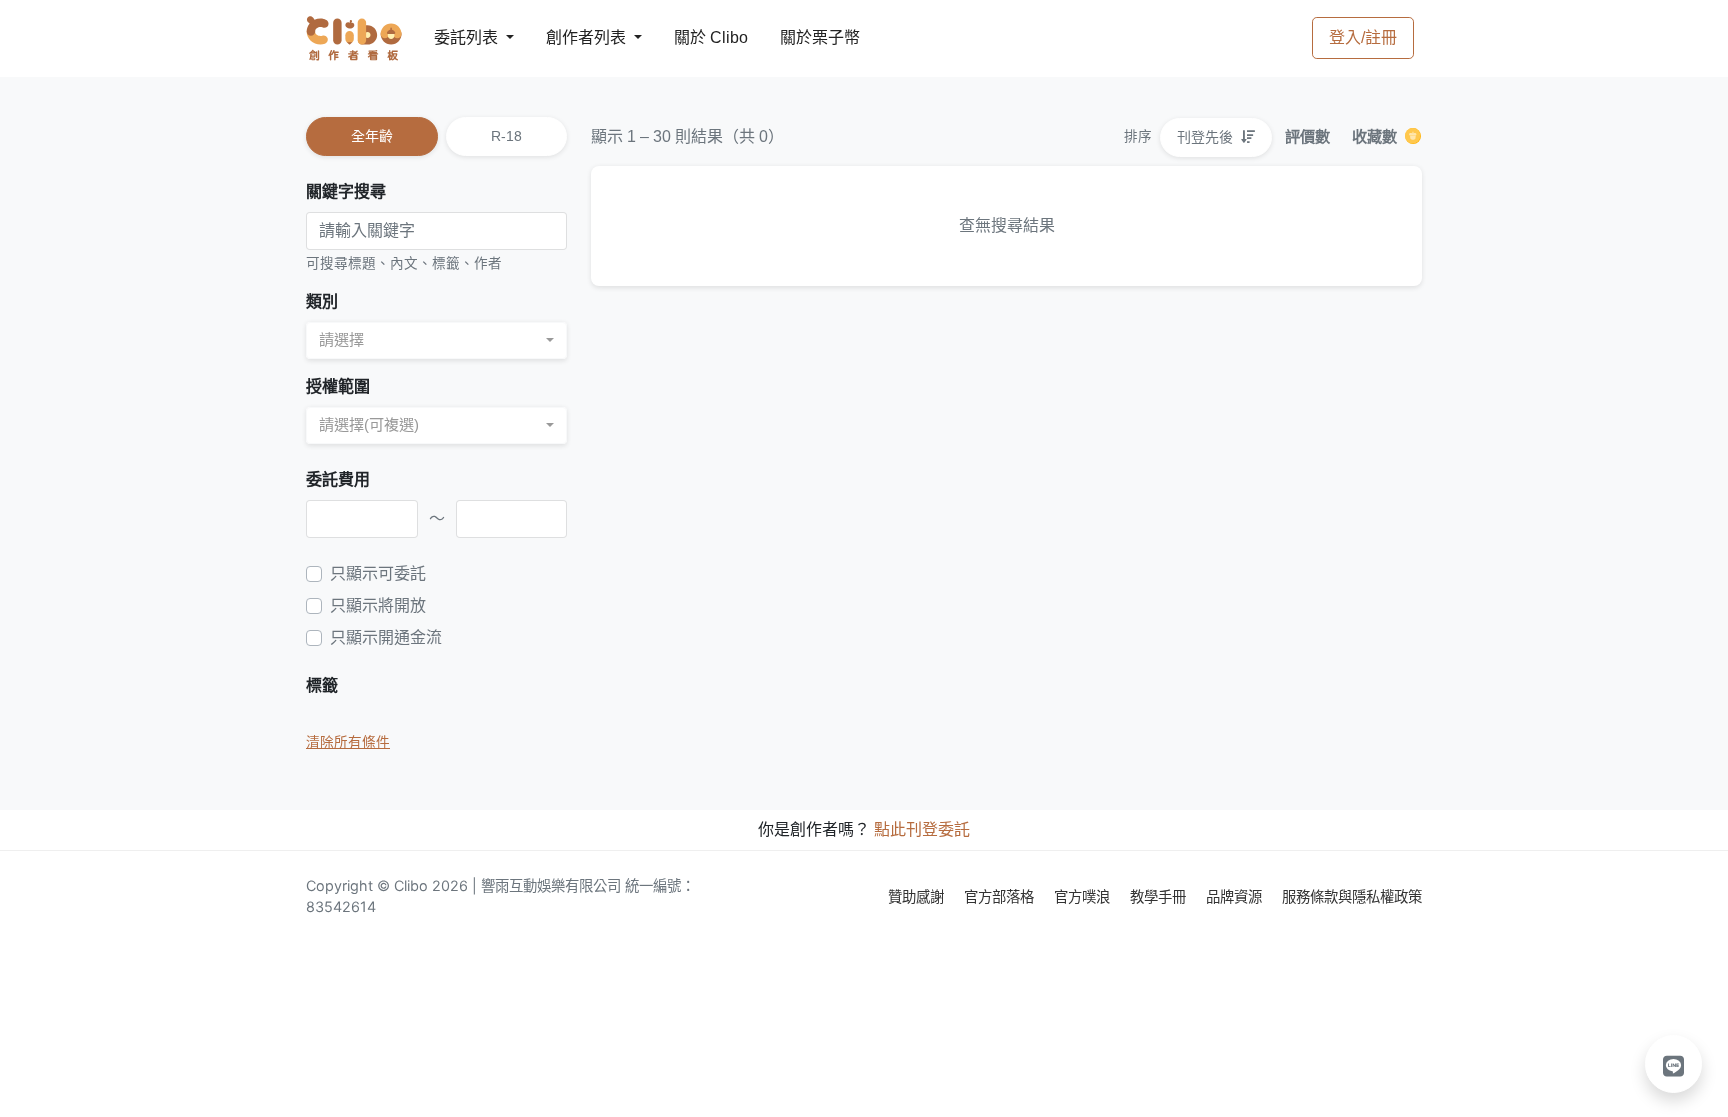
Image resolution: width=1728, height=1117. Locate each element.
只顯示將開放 (378, 605)
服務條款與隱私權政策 (1352, 896)
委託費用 (338, 479)
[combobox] (436, 340)
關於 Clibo (692, 37)
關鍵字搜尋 (346, 191)
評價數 (1307, 136)
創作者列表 (570, 37)
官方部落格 (1001, 896)
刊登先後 (1207, 137)
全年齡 (372, 136)
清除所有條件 (348, 742)
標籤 (322, 685)
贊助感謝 (918, 896)
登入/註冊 (1363, 37)
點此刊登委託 (922, 829)
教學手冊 (1160, 896)
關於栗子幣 (800, 37)
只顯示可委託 (378, 573)
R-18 (506, 136)
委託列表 (454, 37)
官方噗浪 (1084, 896)
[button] (1674, 1064)
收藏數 (1376, 136)
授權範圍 (338, 386)
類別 (322, 301)
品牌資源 (1236, 896)
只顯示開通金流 (386, 637)
